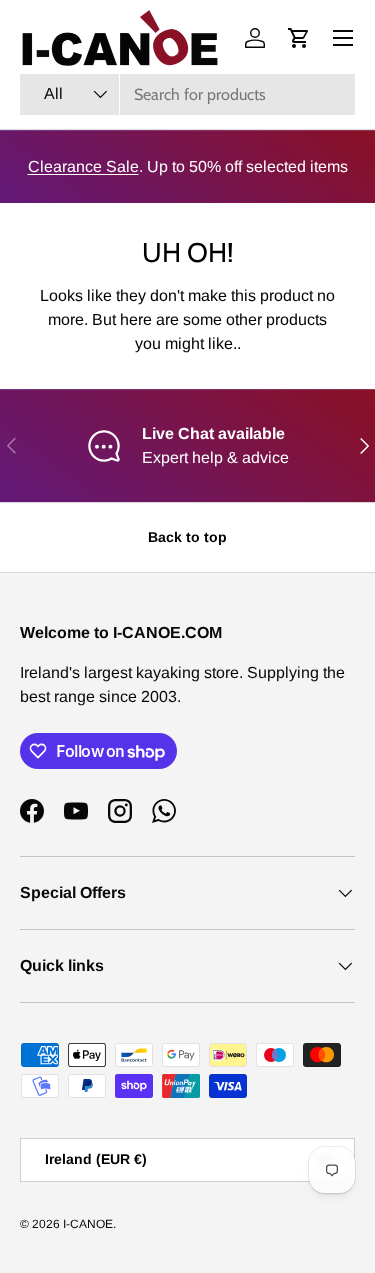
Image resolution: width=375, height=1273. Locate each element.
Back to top (187, 537)
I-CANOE (88, 1224)
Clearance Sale (83, 166)
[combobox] (187, 94)
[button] (299, 38)
